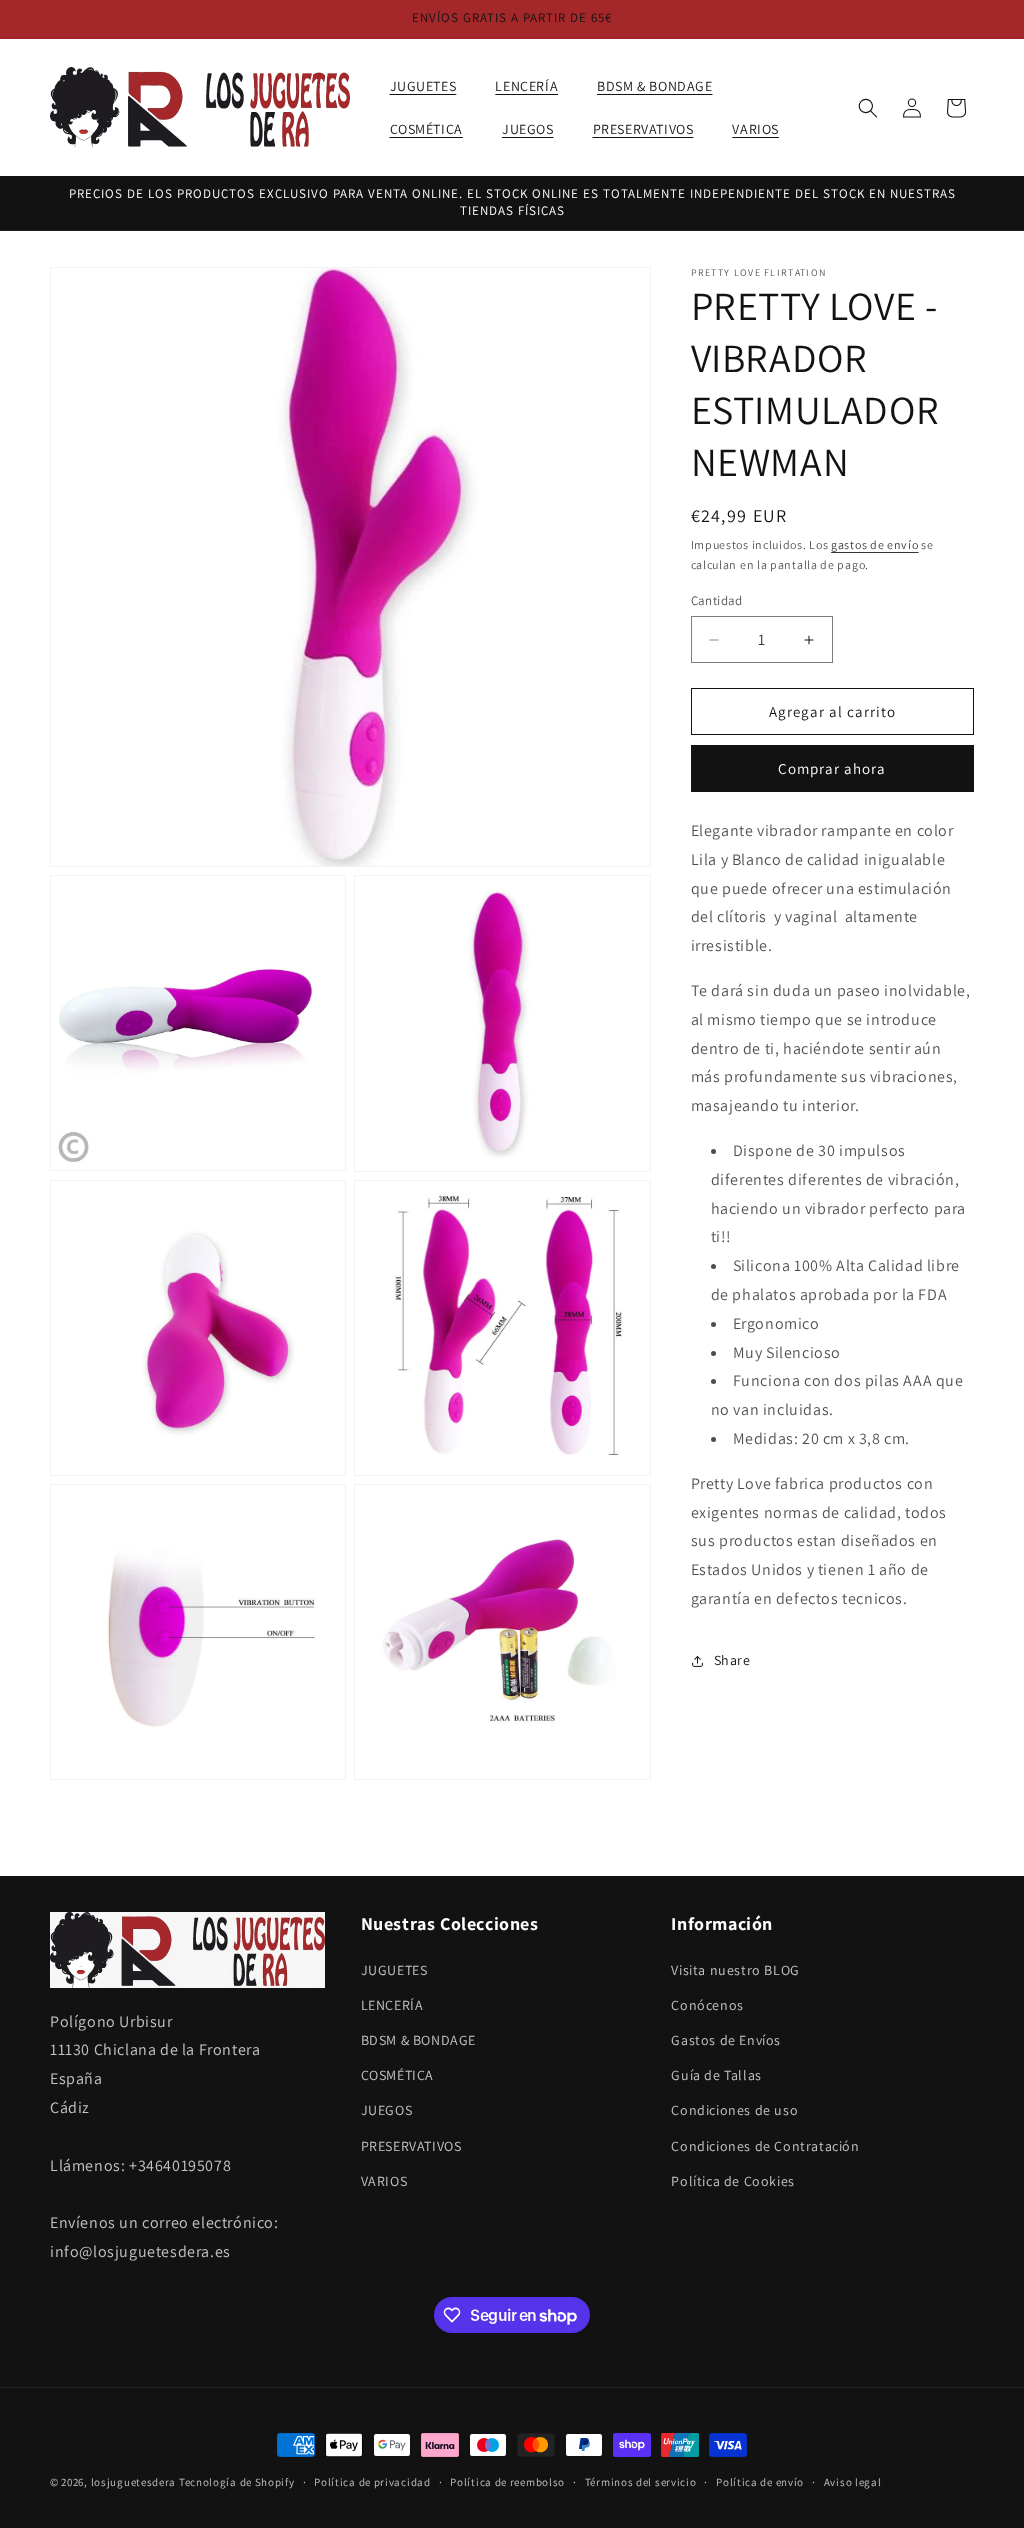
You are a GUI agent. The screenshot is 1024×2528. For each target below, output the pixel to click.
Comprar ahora (832, 768)
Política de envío (760, 2482)
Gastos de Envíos (726, 2040)
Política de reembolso (507, 2482)
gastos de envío (875, 544)
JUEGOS (387, 2110)
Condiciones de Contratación (765, 2146)
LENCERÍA (392, 2005)
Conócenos (707, 2005)
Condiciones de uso (734, 2110)
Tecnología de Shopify (237, 2482)
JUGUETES (394, 1970)
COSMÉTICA (397, 2075)
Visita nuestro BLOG (735, 1970)
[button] (431, 86)
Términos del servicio (641, 2482)
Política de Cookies (732, 2181)
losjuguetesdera (134, 2482)
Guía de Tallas (716, 2075)
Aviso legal (853, 2482)
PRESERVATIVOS (411, 2146)
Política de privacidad (372, 2482)
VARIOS (384, 2181)
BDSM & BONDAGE (418, 2040)
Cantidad (717, 600)
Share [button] (732, 1660)
